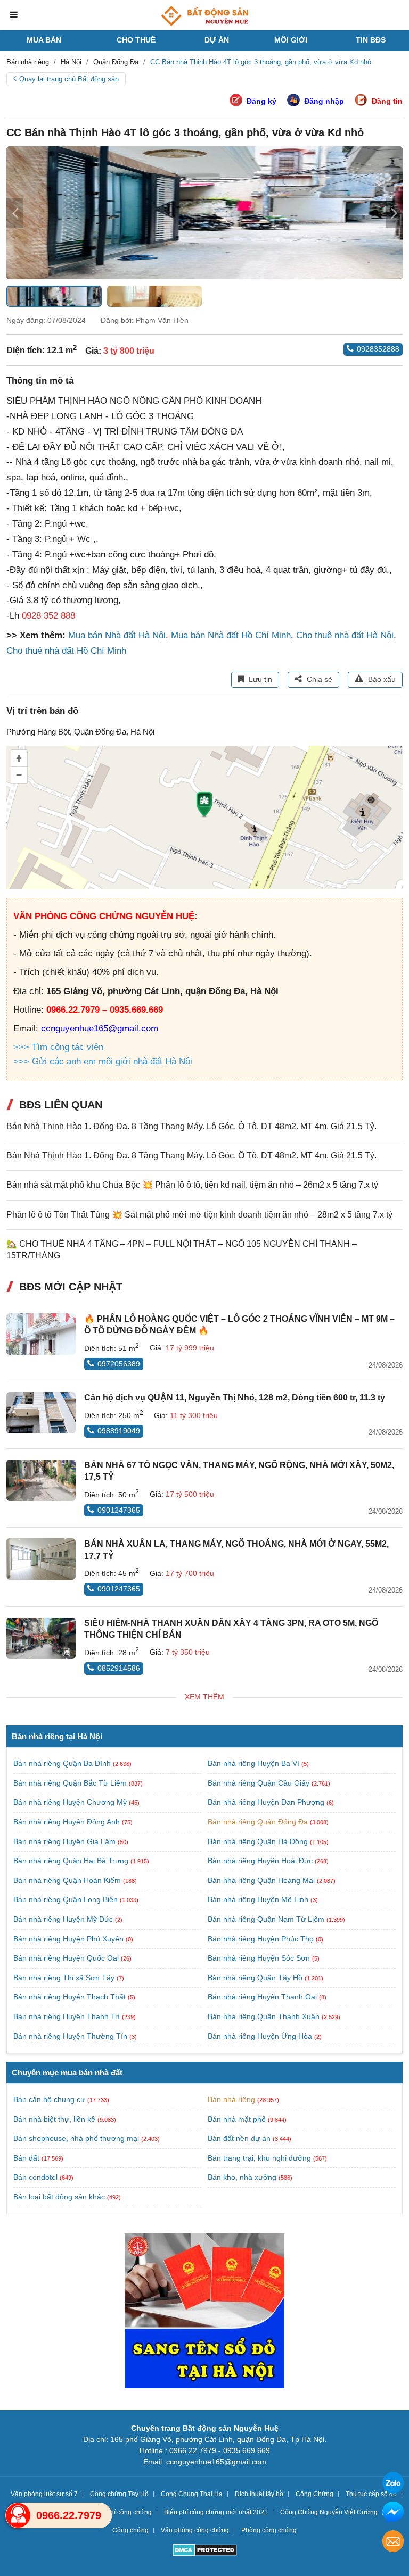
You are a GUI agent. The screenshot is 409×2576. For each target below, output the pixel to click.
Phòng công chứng (269, 2530)
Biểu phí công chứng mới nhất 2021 (216, 2512)
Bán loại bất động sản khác (59, 2197)
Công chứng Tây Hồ (119, 2494)
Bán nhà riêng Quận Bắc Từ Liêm (71, 1783)
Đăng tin (387, 101)
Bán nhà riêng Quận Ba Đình (63, 1763)
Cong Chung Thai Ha (192, 2494)
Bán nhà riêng (231, 2099)
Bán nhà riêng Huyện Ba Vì (255, 1763)
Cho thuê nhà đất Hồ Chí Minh (66, 651)
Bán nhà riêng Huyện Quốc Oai (67, 1958)
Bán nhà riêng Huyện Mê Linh (259, 1899)
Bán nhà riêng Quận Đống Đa (259, 1822)
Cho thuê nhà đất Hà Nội (345, 635)
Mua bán (44, 40)
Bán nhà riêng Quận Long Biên (67, 1899)
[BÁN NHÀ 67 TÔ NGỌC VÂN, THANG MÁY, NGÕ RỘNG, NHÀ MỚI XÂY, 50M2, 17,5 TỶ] (41, 1480)
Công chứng (130, 2530)
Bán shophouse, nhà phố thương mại (76, 2138)
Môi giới (291, 40)
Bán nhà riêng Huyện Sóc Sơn (260, 1958)
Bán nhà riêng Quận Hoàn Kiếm (68, 1880)
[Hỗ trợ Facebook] (393, 2514)
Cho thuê (136, 40)
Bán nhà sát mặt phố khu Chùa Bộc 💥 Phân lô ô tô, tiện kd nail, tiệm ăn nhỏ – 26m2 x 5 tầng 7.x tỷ (192, 1185)
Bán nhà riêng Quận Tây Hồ (256, 1978)
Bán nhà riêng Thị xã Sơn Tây (65, 1978)
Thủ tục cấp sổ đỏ (371, 2494)
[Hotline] (18, 2515)
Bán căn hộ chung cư (49, 2099)
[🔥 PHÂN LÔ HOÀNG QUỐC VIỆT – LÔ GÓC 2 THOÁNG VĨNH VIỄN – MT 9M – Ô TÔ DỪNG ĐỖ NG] (41, 1334)
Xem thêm (204, 1697)
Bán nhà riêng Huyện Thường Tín (71, 2036)
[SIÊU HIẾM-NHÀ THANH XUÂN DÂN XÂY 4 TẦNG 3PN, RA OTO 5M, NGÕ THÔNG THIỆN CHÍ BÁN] (41, 1638)
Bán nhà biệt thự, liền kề (54, 2119)
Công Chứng (314, 2494)
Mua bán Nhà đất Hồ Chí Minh (231, 635)
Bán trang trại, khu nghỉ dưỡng (259, 2158)
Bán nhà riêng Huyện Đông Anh (68, 1822)
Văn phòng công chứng (195, 2530)
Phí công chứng (129, 2512)
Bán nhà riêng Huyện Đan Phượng (267, 1802)
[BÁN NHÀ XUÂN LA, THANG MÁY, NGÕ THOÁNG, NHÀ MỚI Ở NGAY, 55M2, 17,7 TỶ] (41, 1559)
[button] (394, 213)
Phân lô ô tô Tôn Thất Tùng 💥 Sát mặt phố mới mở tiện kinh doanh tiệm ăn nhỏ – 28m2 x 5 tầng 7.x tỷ (199, 1215)
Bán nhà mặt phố (237, 2119)
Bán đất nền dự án (239, 2138)
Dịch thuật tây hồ (259, 2494)
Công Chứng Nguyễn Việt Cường (329, 2512)
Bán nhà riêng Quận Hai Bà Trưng (72, 1861)
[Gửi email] (393, 2543)
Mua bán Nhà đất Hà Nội (117, 635)
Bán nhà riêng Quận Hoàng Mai (262, 1880)
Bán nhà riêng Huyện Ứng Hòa (261, 2036)
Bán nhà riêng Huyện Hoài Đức (261, 1861)
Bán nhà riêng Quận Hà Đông (259, 1841)
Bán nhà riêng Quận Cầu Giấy (260, 1783)
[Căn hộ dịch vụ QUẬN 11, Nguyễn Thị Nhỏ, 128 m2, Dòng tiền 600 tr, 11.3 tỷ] (41, 1413)
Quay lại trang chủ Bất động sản (69, 79)
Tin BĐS (371, 40)
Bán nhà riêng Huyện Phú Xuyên (69, 1939)
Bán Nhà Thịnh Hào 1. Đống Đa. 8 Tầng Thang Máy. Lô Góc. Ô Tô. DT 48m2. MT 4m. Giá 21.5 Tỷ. (191, 1126)
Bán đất (26, 2158)
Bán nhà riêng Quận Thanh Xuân (265, 2016)
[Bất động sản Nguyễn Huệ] (204, 16)
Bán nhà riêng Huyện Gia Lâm (66, 1841)
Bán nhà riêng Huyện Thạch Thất (71, 1997)
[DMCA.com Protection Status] (205, 2551)
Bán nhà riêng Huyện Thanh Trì (68, 2016)
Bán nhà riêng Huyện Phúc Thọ (262, 1939)
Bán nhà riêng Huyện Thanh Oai (263, 1997)
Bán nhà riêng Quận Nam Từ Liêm (267, 1919)
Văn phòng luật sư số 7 (44, 2494)
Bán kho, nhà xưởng (242, 2177)
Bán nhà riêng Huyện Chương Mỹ (71, 1802)
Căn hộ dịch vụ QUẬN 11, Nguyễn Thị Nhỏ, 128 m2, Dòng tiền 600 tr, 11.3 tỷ (235, 1398)
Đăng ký (261, 101)
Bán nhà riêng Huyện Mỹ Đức (64, 1919)
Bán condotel (35, 2177)
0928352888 (378, 349)
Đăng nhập (324, 101)
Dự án (217, 40)
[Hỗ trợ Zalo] (393, 2484)
